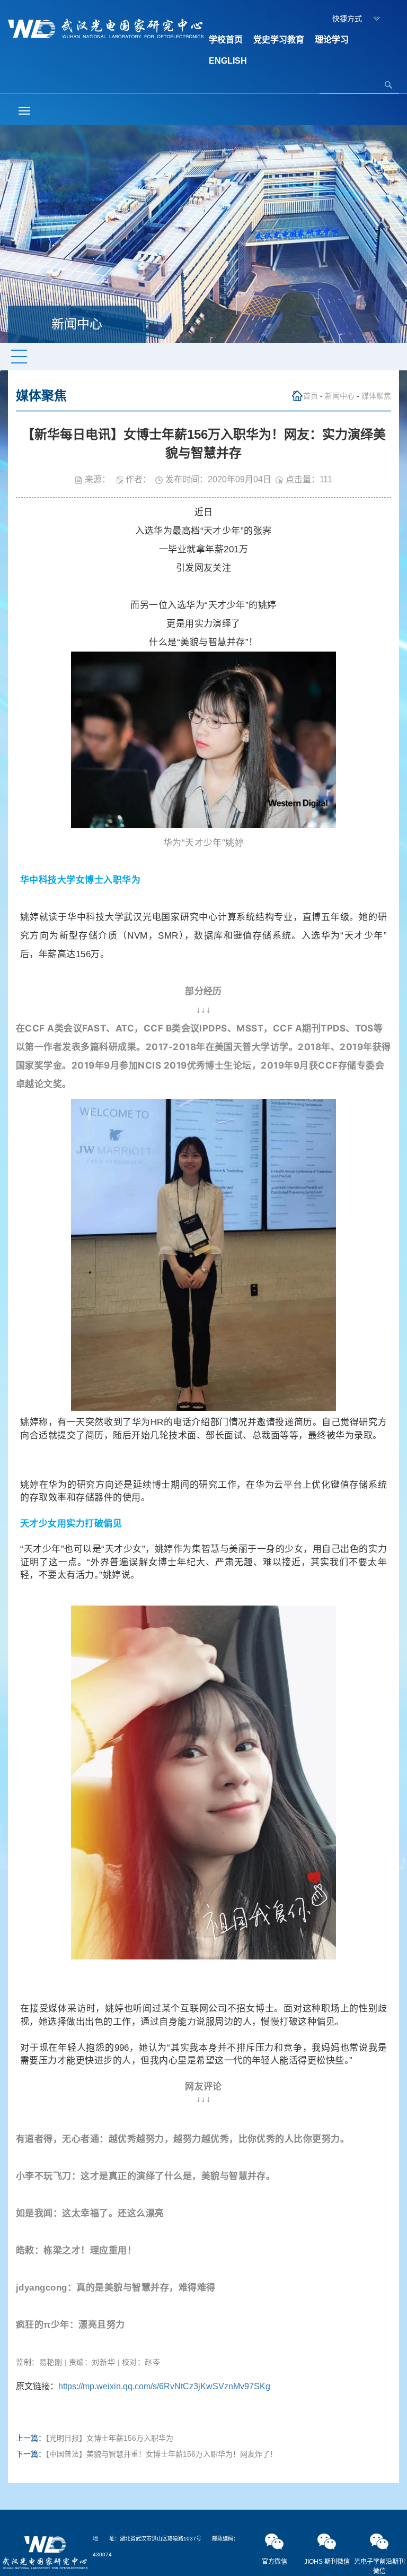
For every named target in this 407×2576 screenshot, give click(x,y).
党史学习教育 (279, 40)
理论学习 (332, 40)
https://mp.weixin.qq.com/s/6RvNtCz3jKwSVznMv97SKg (164, 2386)
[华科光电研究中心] (106, 28)
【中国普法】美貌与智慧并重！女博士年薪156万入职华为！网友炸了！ (161, 2454)
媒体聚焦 (376, 396)
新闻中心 (340, 396)
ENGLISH (228, 61)
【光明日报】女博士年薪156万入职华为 (109, 2438)
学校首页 (226, 40)
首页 (311, 396)
